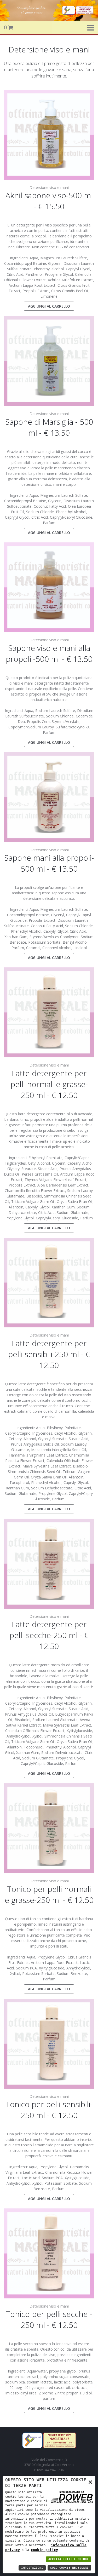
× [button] (90, 2482)
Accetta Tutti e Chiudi (68, 2559)
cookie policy (44, 2550)
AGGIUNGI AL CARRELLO (49, 306)
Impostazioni (32, 2568)
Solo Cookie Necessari (69, 2568)
